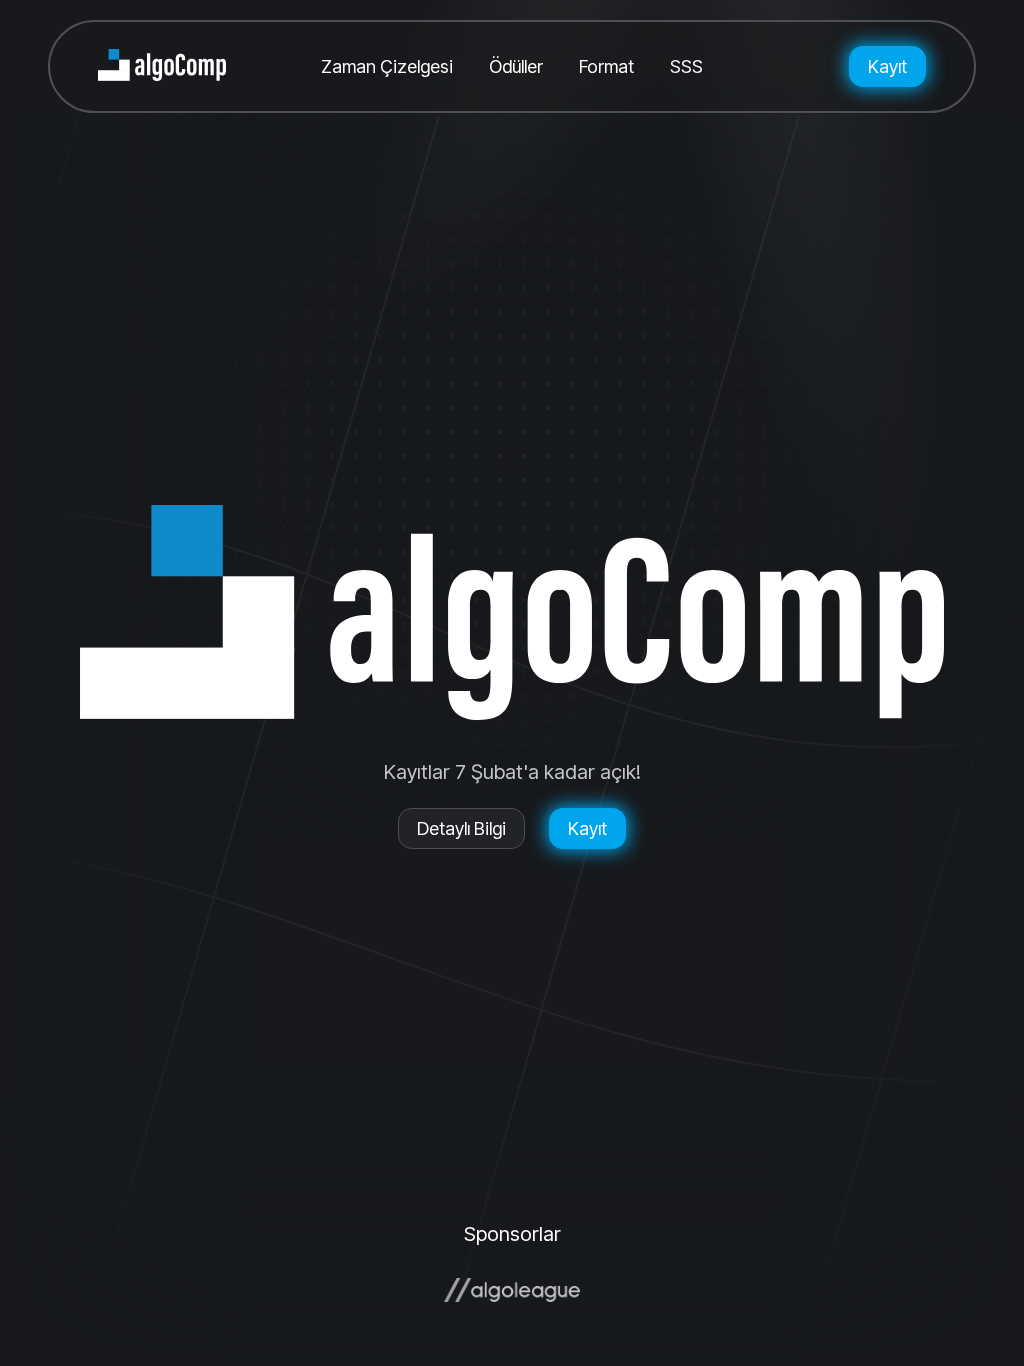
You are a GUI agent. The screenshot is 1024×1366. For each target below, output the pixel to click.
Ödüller (516, 66)
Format (606, 66)
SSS (686, 66)
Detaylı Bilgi (461, 828)
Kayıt (887, 66)
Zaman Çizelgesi (387, 66)
